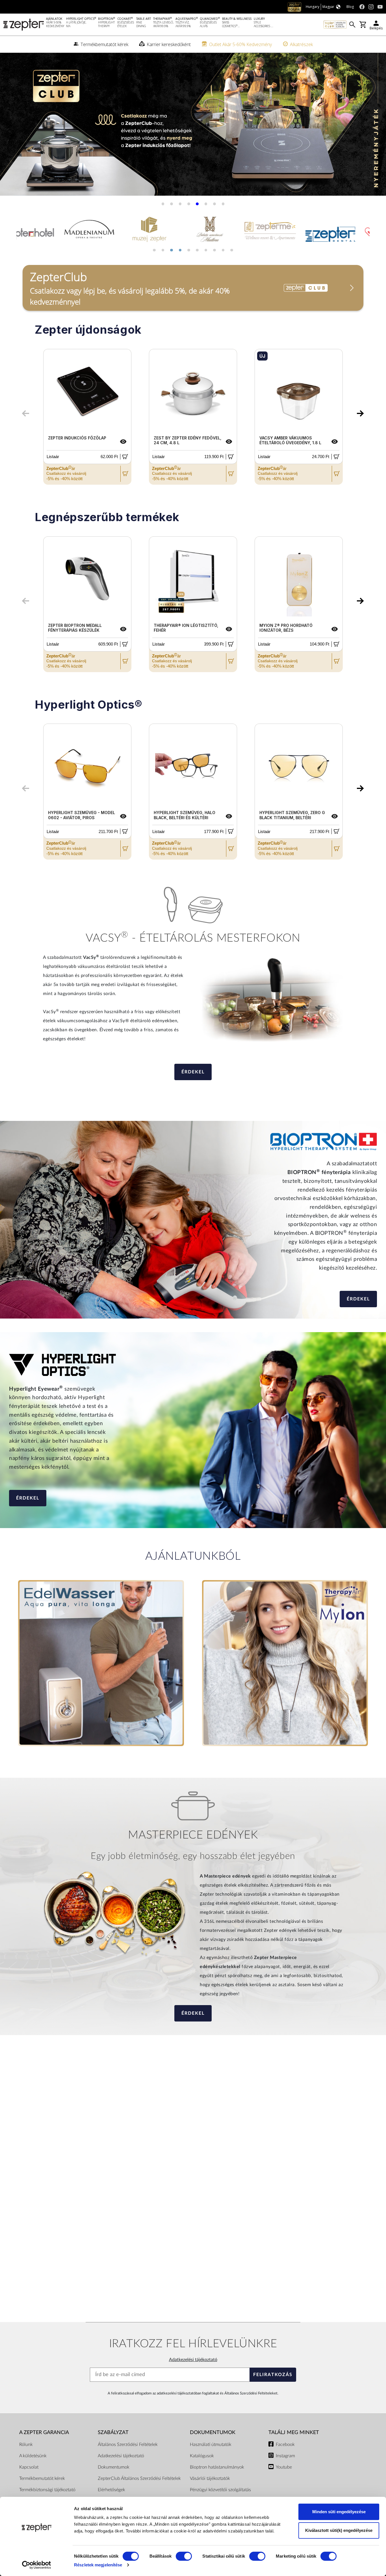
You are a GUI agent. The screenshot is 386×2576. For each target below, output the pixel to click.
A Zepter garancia (44, 2432)
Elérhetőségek (111, 2490)
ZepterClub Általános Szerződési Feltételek (139, 2478)
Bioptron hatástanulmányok (217, 2467)
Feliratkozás (273, 2375)
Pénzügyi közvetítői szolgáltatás (220, 2490)
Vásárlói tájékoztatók (210, 2478)
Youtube (284, 2467)
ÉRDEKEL (193, 1072)
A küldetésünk (33, 2456)
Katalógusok (202, 2456)
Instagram (285, 2456)
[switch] (184, 2556)
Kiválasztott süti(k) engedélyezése (339, 2530)
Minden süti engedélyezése (339, 2512)
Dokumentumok (114, 2467)
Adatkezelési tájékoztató (193, 2360)
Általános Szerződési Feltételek (128, 2445)
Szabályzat (113, 2432)
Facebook (285, 2445)
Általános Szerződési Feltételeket (251, 2393)
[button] (11, 127)
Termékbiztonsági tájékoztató (47, 2490)
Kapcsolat (29, 2467)
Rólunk (26, 2445)
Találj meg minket (294, 2432)
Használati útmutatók (211, 2445)
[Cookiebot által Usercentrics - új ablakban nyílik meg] (37, 2565)
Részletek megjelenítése (98, 2565)
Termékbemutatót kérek (42, 2478)
